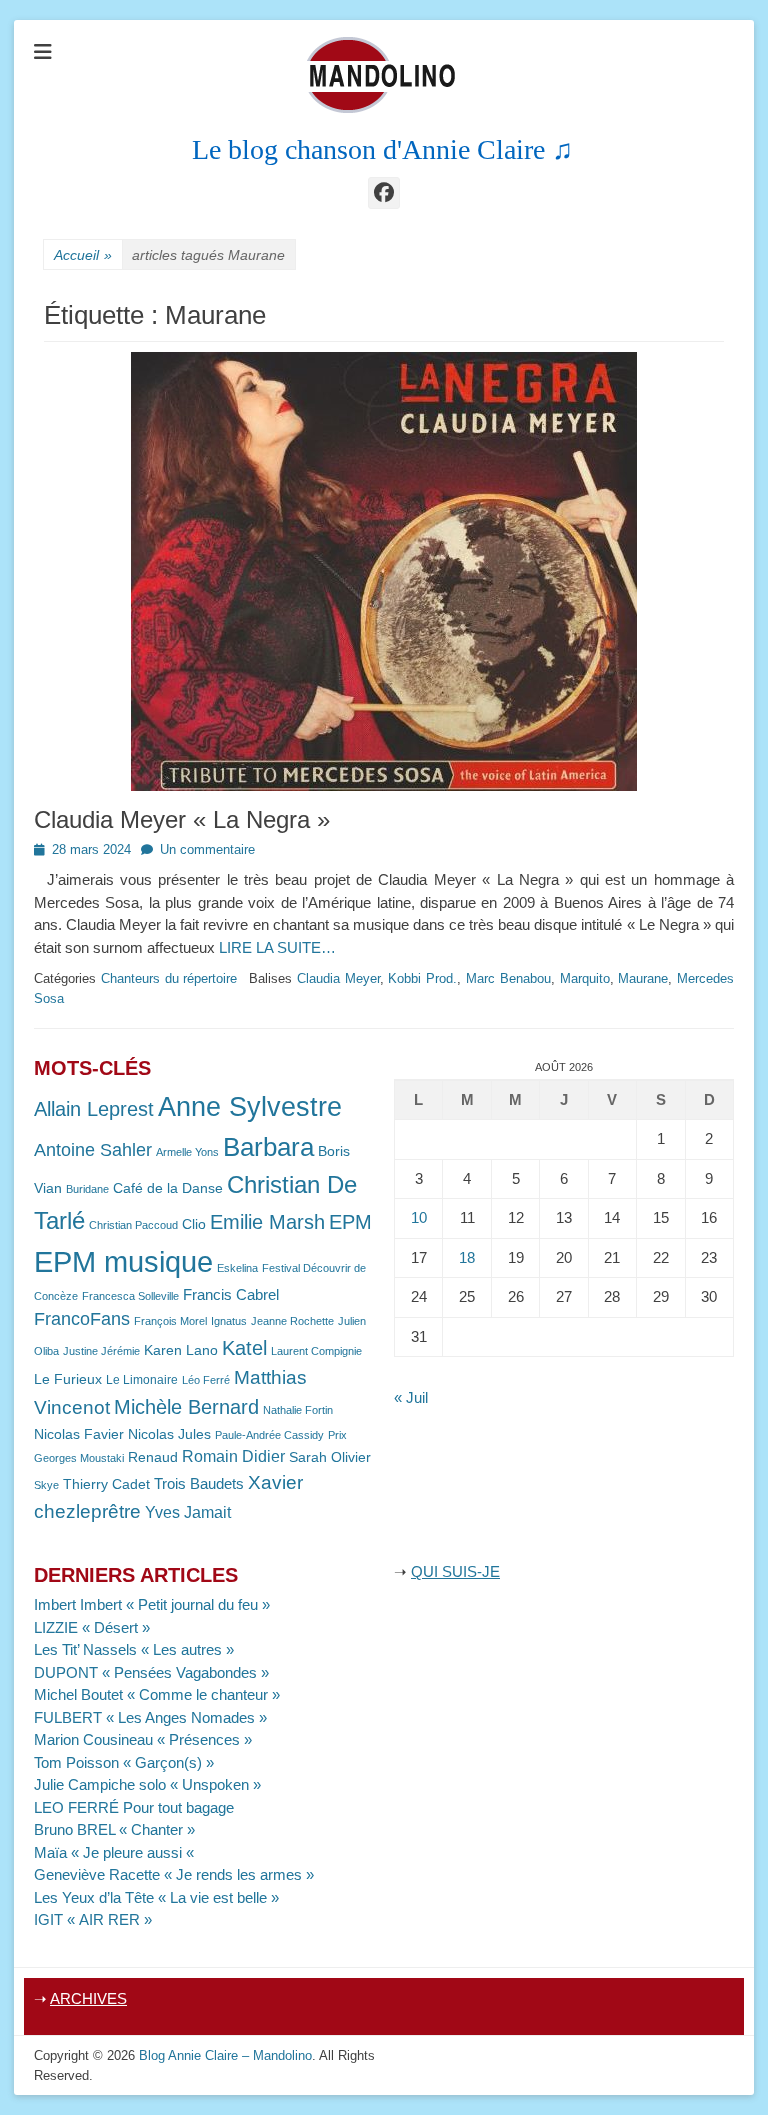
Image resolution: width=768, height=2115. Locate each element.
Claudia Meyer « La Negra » (182, 819)
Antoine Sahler (93, 1150)
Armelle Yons (187, 1152)
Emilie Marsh (267, 1222)
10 (419, 1217)
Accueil (83, 255)
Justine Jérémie (101, 1351)
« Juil (411, 1397)
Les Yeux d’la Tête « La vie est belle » (156, 1897)
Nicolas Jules (169, 1434)
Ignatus (229, 1321)
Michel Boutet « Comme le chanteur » (157, 1694)
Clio (194, 1224)
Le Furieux (68, 1379)
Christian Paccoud (133, 1225)
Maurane (643, 978)
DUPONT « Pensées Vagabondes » (151, 1672)
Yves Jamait (188, 1512)
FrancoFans (82, 1319)
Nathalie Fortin (298, 1410)
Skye (46, 1485)
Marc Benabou (508, 978)
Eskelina (237, 1268)
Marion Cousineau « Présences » (143, 1739)
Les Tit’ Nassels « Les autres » (134, 1649)
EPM (350, 1221)
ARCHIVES (88, 1998)
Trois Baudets (199, 1484)
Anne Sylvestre (250, 1106)
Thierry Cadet (106, 1484)
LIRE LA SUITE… (277, 947)
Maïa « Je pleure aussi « (116, 1852)
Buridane (87, 1189)
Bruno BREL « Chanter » (114, 1829)
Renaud (153, 1457)
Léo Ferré (206, 1380)
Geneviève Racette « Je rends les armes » (174, 1874)
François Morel (170, 1321)
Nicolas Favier (79, 1434)
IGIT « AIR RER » (93, 1919)
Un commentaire (207, 849)
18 (467, 1257)
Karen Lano (181, 1350)
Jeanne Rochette (292, 1321)
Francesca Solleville (130, 1296)
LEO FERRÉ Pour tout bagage (134, 1807)
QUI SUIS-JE (455, 1571)
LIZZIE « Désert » (92, 1627)
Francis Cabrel (231, 1295)
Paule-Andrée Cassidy (269, 1435)
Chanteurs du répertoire (169, 978)
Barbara (268, 1147)
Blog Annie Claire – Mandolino (225, 2055)
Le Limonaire (142, 1380)
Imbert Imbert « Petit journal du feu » (152, 1604)
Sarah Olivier (330, 1457)
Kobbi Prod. (422, 978)
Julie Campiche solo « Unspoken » (147, 1784)
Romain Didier (233, 1456)
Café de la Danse (168, 1188)
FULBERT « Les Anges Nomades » (150, 1717)
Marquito (585, 978)
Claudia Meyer (338, 978)
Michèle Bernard (186, 1406)
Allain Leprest (94, 1109)
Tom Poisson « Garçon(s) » (124, 1762)
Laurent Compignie (316, 1351)
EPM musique (123, 1261)
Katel (244, 1347)
